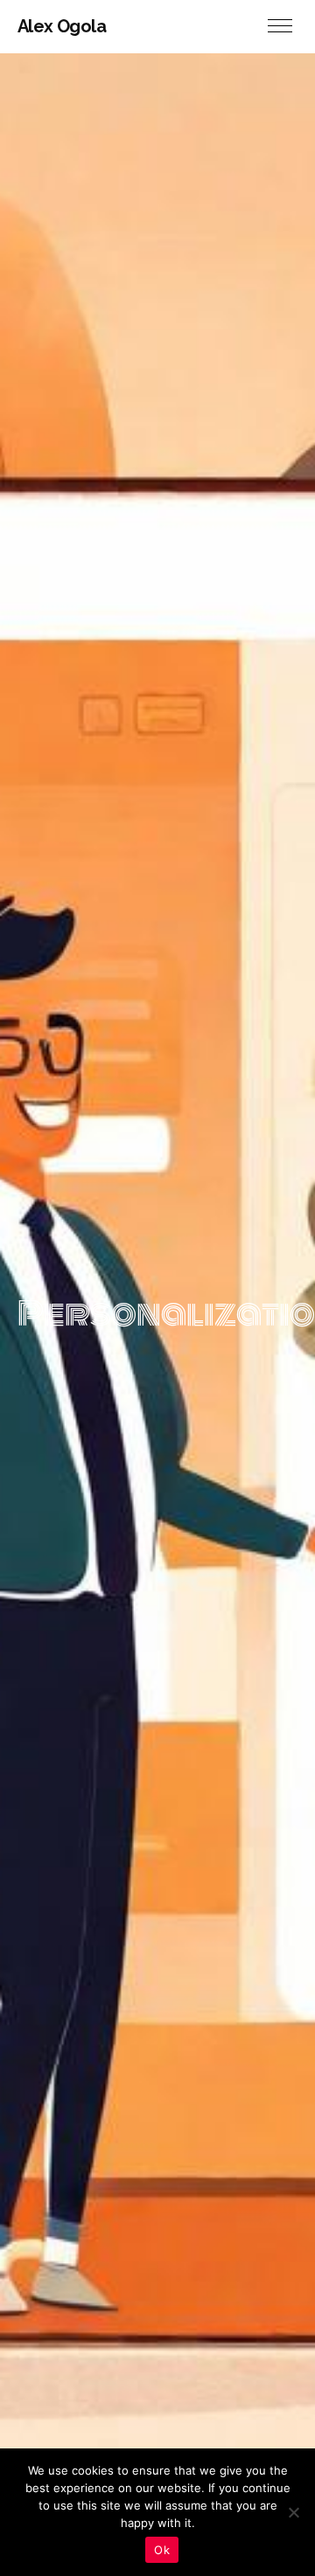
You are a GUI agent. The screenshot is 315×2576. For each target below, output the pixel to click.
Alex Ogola (62, 26)
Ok (162, 2550)
